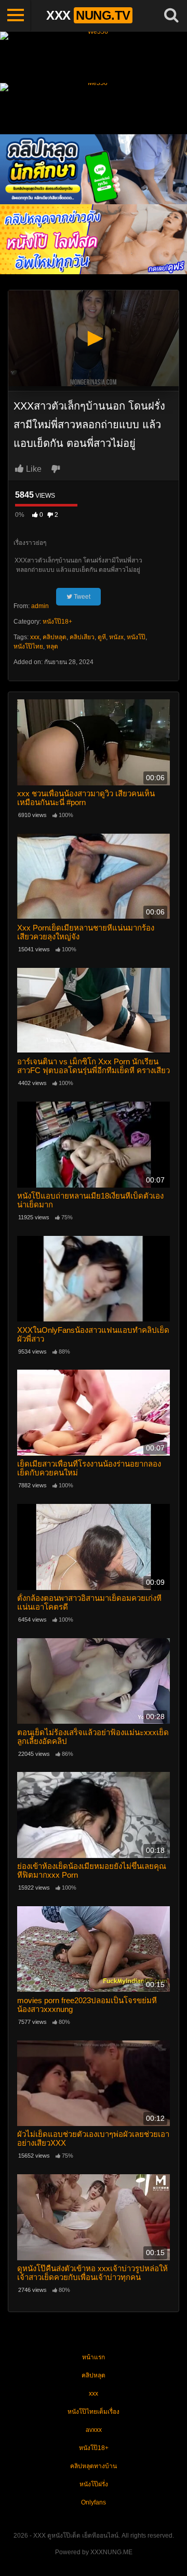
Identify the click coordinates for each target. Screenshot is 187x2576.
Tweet (81, 597)
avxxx (94, 2430)
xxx (35, 637)
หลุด (52, 646)
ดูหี (102, 637)
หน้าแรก (94, 2357)
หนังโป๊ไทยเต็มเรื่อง (94, 2412)
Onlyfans (94, 2502)
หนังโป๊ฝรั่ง (94, 2484)
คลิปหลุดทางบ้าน (94, 2466)
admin (40, 606)
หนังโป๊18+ (57, 622)
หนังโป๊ (136, 637)
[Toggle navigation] (16, 16)
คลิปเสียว (82, 637)
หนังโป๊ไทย (28, 646)
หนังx (116, 637)
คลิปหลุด (55, 637)
